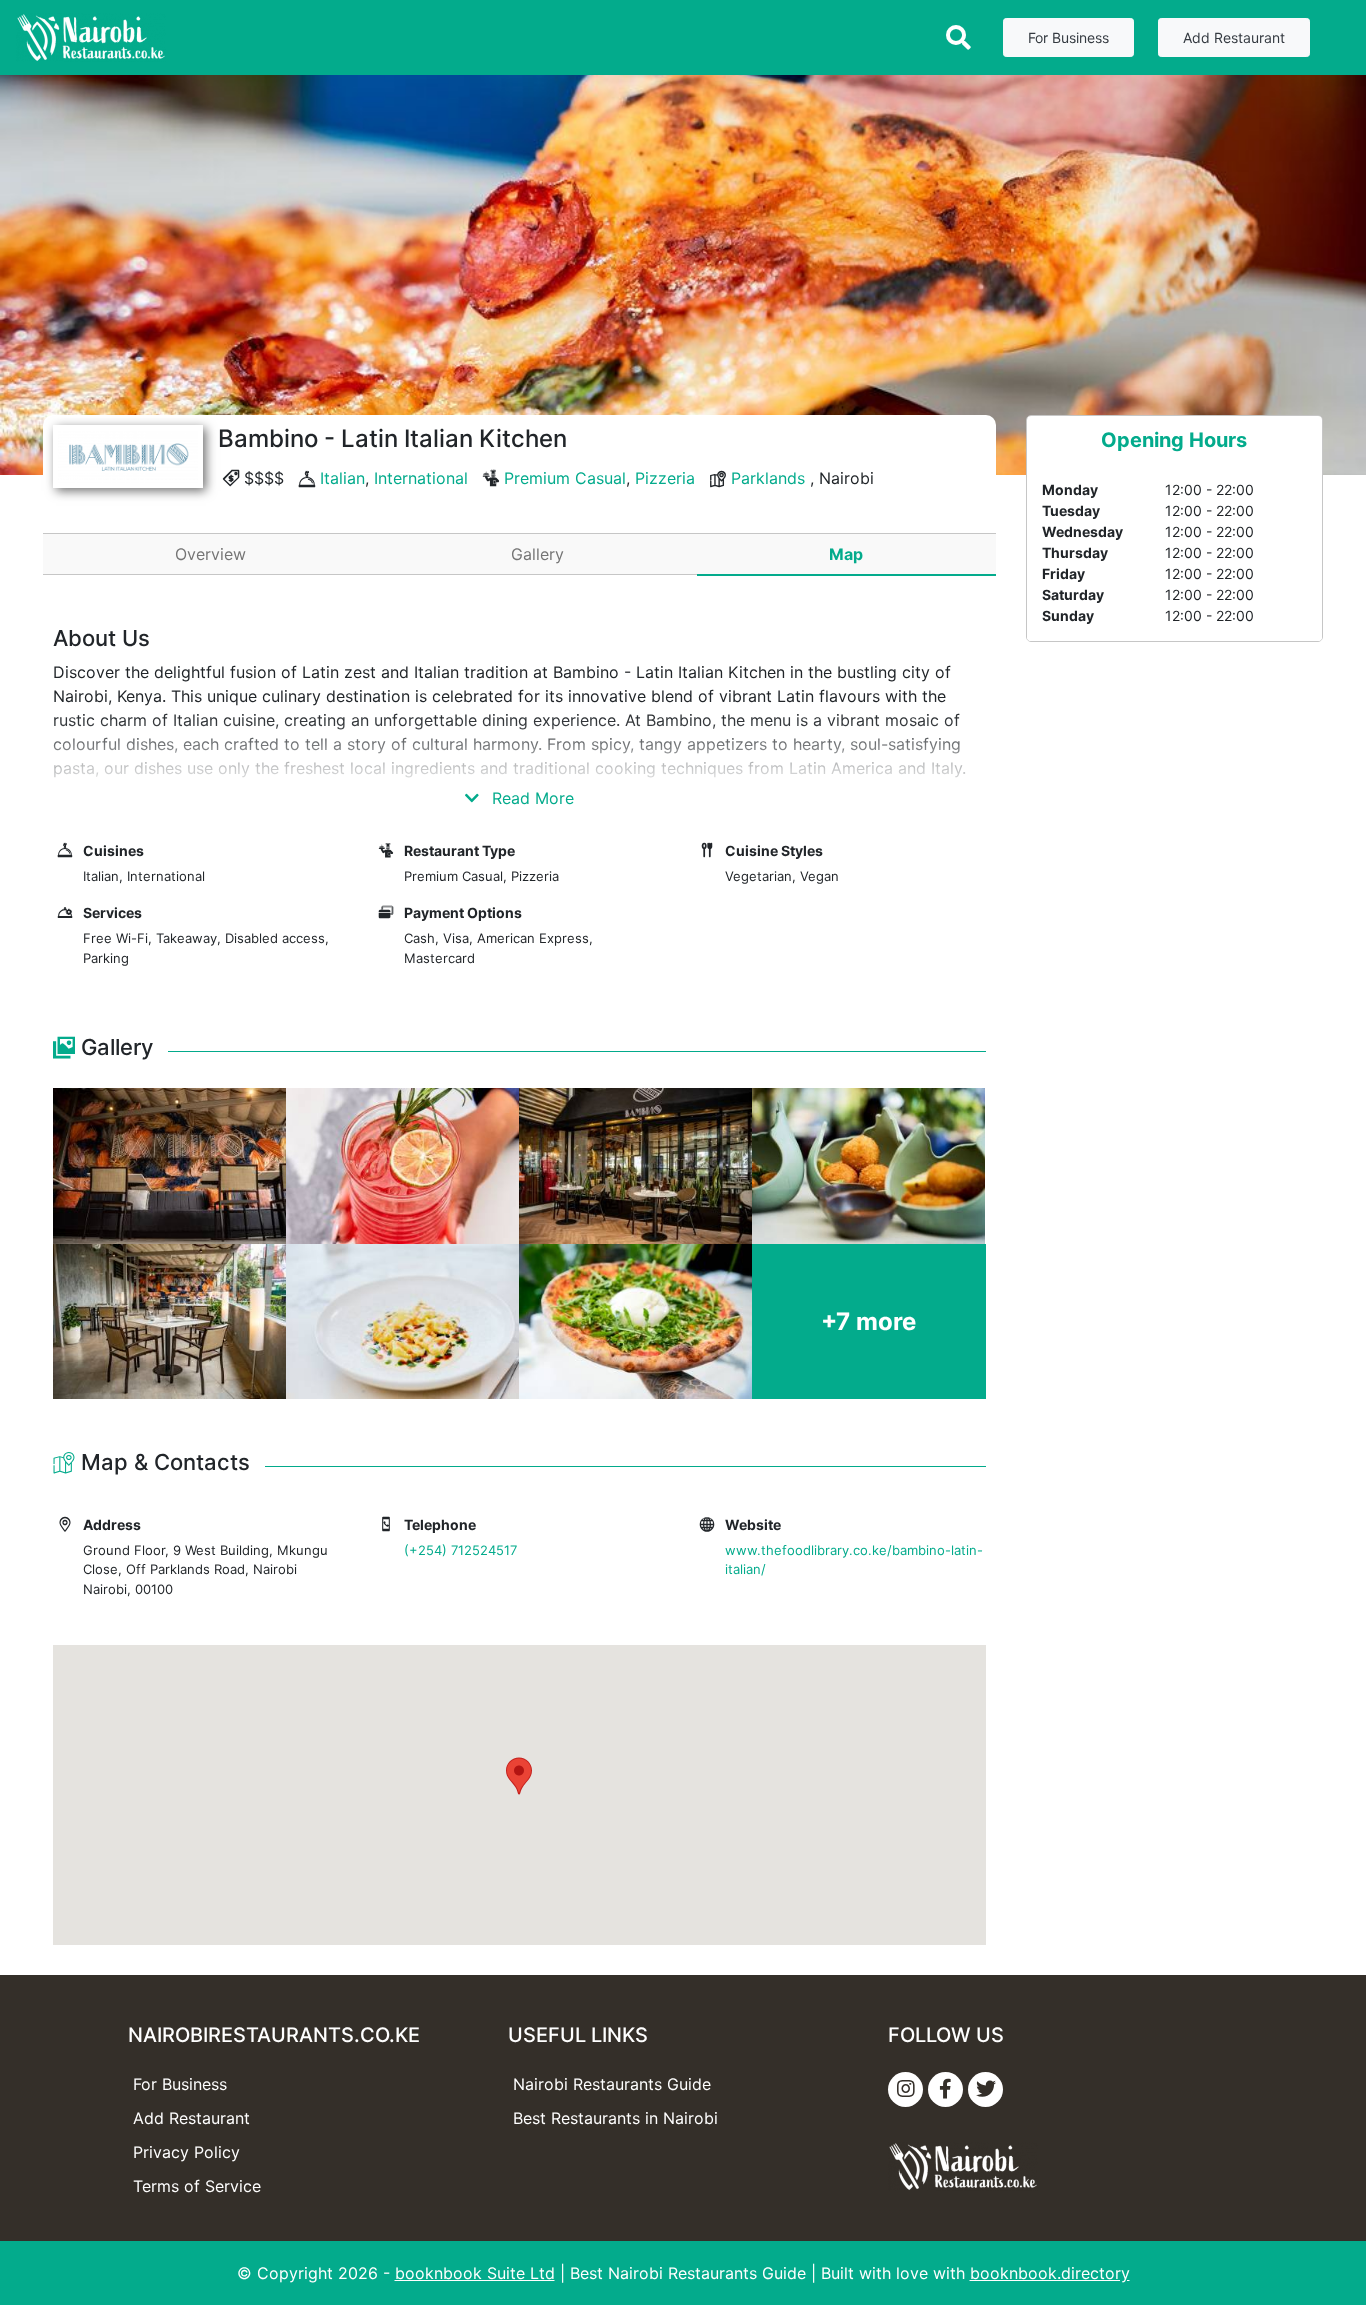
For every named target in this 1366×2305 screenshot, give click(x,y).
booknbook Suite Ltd (475, 2273)
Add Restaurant (1234, 37)
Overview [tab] (210, 554)
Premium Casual (565, 478)
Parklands (768, 478)
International (421, 478)
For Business (1068, 37)
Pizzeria (665, 478)
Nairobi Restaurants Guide (612, 2084)
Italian (342, 478)
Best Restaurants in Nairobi (615, 2118)
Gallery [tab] (537, 554)
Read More (530, 798)
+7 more (868, 1321)
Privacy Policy (186, 2152)
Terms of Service (197, 2186)
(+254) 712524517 (460, 1550)
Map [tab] (846, 554)
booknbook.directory (1050, 2273)
